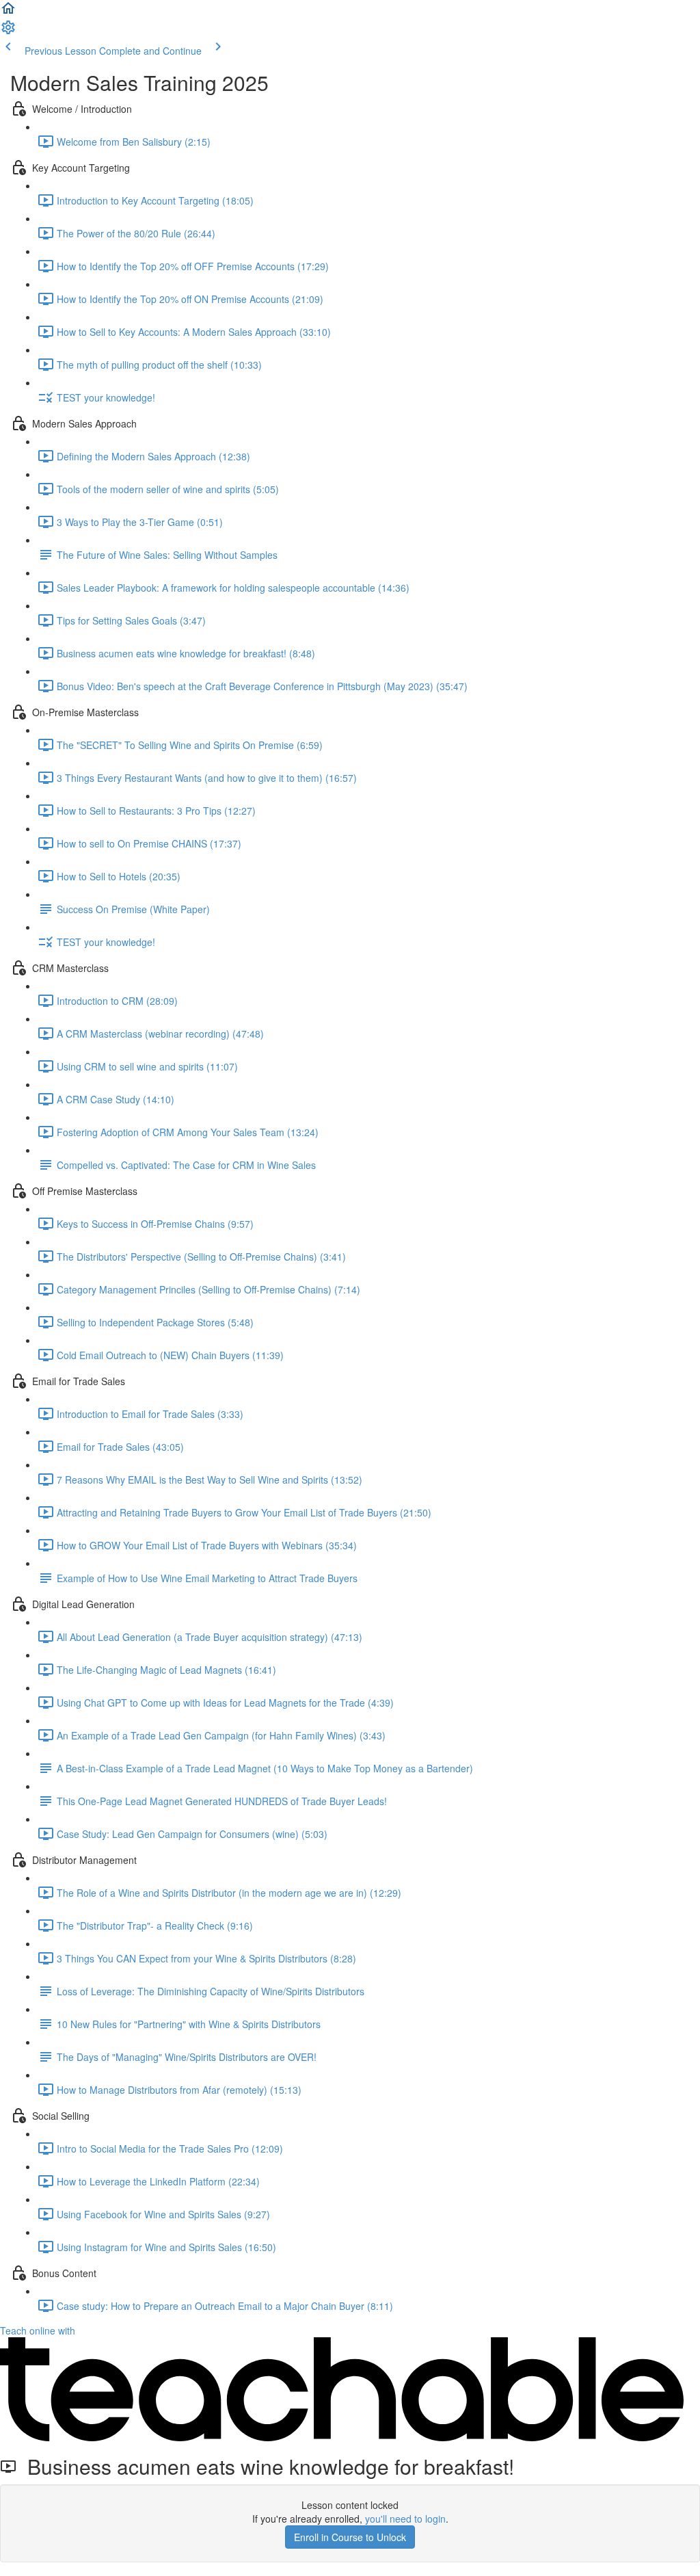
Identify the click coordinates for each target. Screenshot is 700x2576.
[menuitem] (8, 31)
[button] (8, 12)
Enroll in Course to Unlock (350, 2537)
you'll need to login (405, 2519)
